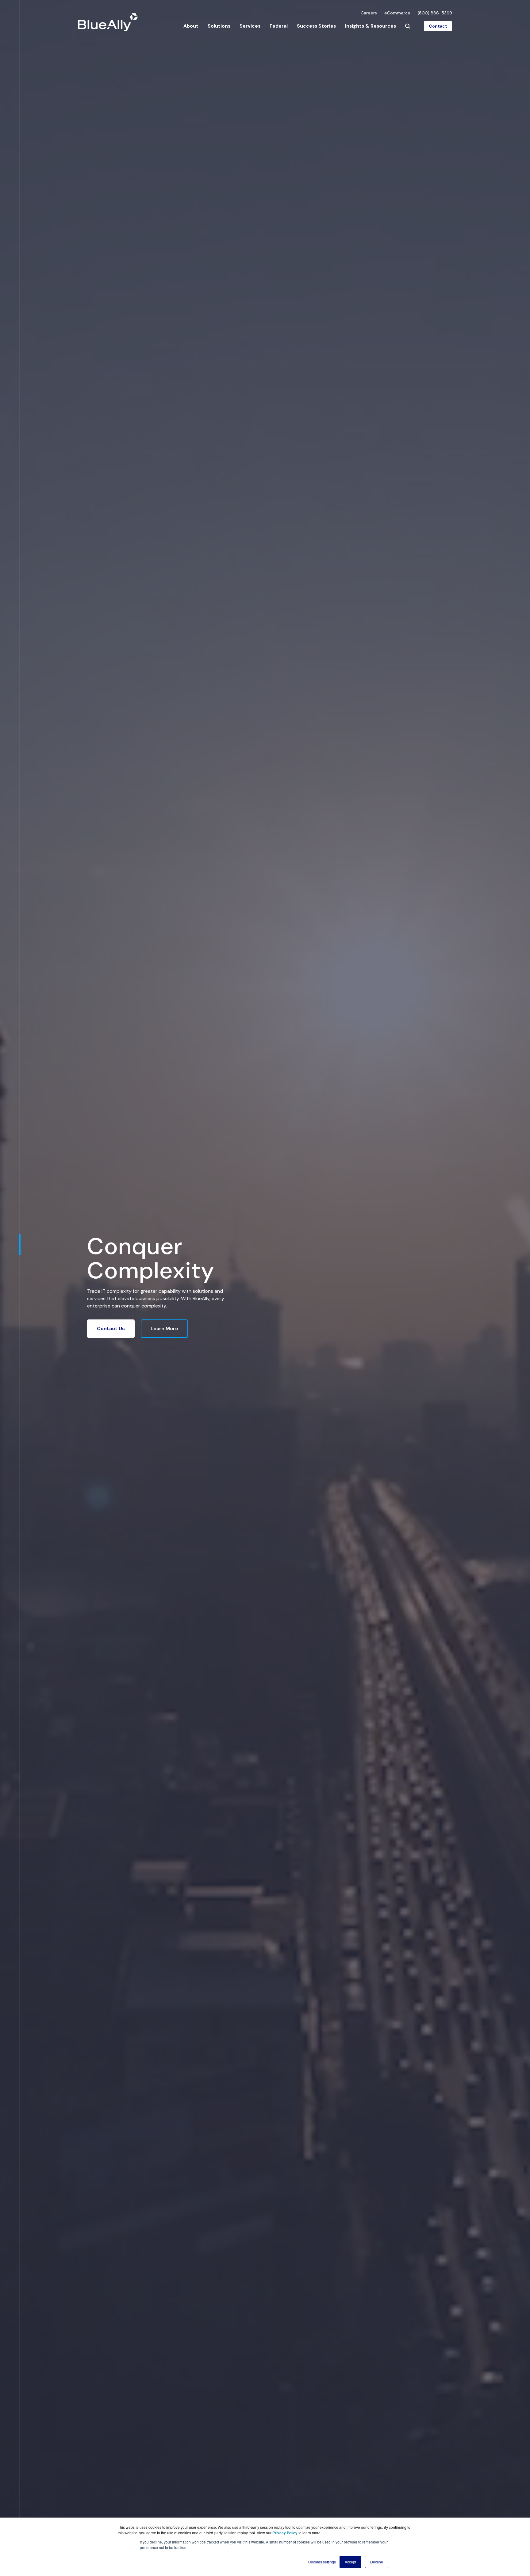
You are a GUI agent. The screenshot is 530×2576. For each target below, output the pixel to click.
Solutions (219, 26)
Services (250, 26)
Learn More (164, 1328)
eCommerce (397, 13)
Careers (369, 13)
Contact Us (111, 1328)
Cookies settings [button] (322, 2562)
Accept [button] (350, 2562)
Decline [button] (377, 2562)
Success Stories (316, 26)
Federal (279, 26)
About (191, 26)
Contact (438, 26)
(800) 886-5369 (435, 13)
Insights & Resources (371, 26)
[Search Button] (408, 26)
